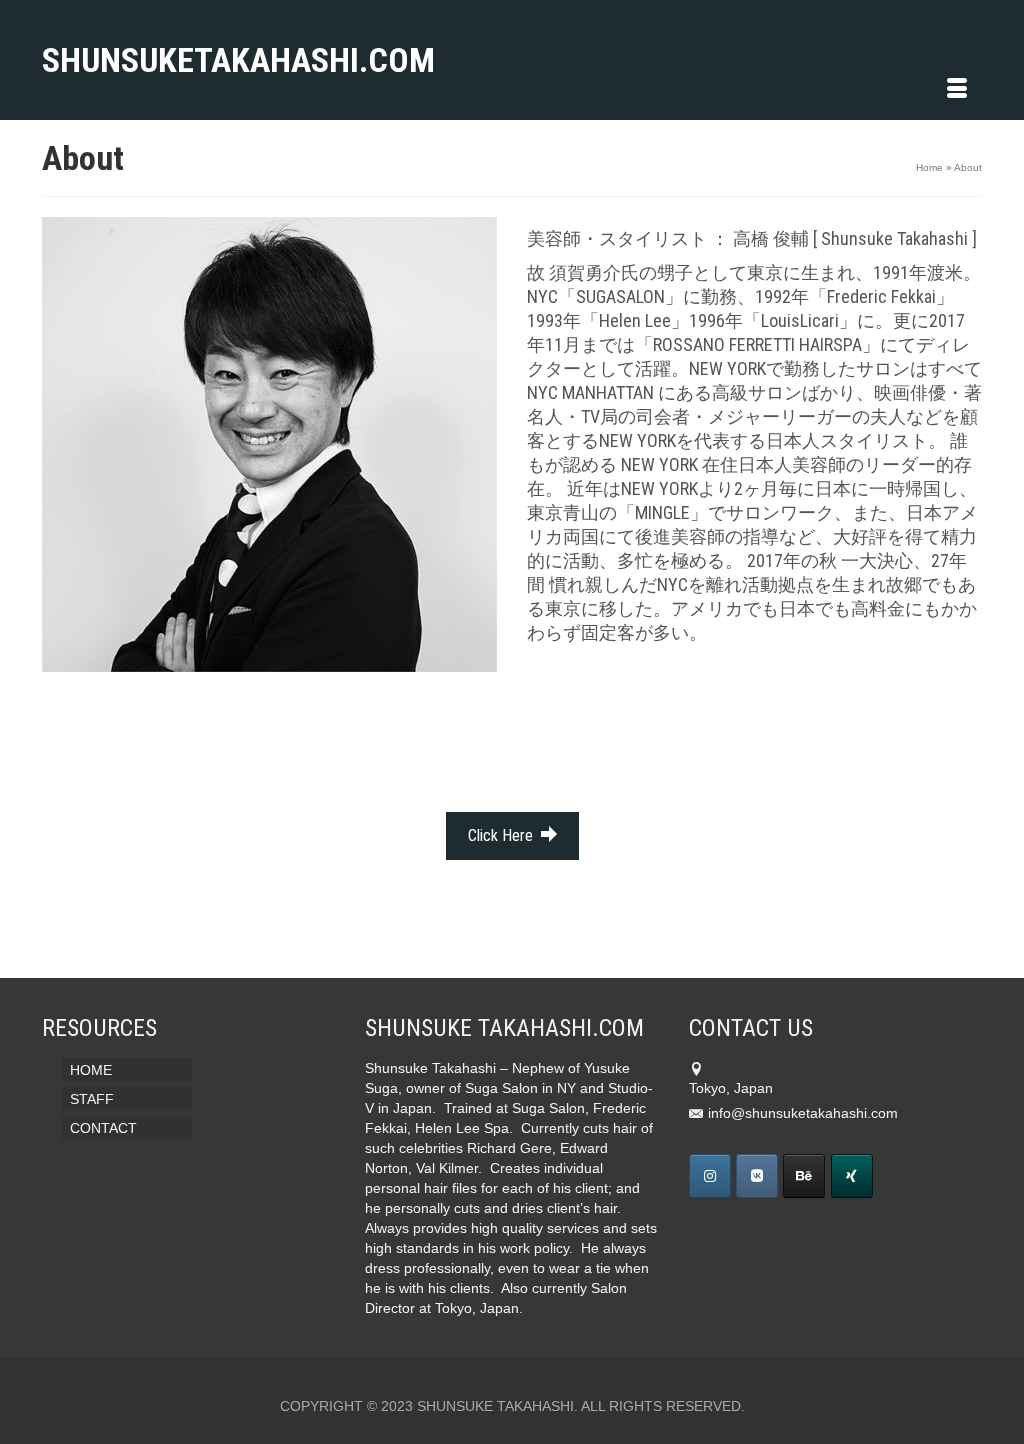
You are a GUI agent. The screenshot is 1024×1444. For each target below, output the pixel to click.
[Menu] (957, 90)
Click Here (502, 835)
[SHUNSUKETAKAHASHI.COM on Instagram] (710, 1176)
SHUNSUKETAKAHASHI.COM (188, 60)
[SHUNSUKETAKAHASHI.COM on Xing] (852, 1176)
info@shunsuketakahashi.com (803, 1113)
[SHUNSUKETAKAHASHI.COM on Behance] (804, 1176)
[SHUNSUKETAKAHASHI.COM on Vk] (757, 1176)
